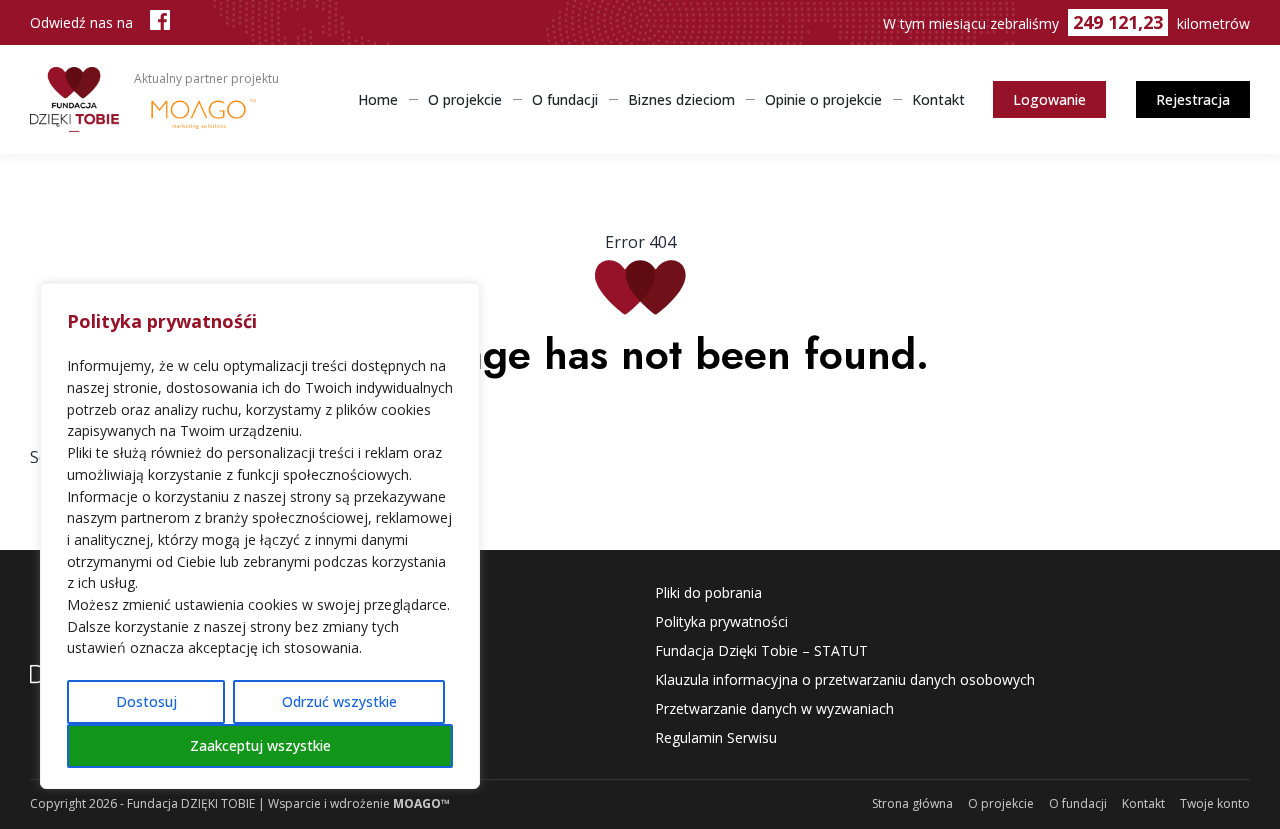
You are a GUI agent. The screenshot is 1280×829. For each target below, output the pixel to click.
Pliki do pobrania (708, 592)
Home (378, 99)
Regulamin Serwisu (716, 737)
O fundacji (565, 99)
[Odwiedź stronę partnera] (203, 112)
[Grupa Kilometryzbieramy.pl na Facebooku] (160, 22)
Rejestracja (1193, 99)
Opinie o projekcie (823, 99)
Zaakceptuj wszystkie (260, 745)
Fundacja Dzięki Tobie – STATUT (761, 650)
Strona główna (912, 803)
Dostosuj (146, 701)
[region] (260, 536)
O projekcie (465, 99)
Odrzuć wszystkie (339, 701)
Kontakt (938, 99)
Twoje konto (1215, 803)
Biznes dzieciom (681, 99)
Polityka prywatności (721, 621)
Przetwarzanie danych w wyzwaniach (774, 708)
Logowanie (1049, 99)
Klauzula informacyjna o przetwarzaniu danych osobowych (845, 679)
